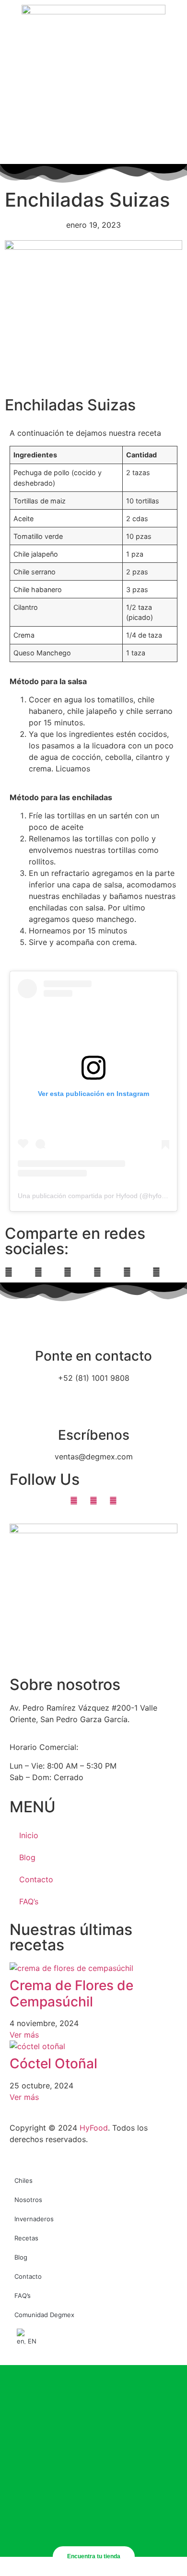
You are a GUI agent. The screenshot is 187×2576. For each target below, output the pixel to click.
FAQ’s (29, 1901)
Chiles (23, 2180)
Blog (27, 1857)
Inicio (29, 1835)
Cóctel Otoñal (53, 2063)
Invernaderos (34, 2219)
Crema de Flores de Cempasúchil (71, 1993)
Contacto (36, 1879)
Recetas (26, 2238)
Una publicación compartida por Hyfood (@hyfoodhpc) (100, 1196)
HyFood (94, 2128)
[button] (20, 1272)
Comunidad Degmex (44, 2315)
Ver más (24, 2035)
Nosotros (28, 2200)
